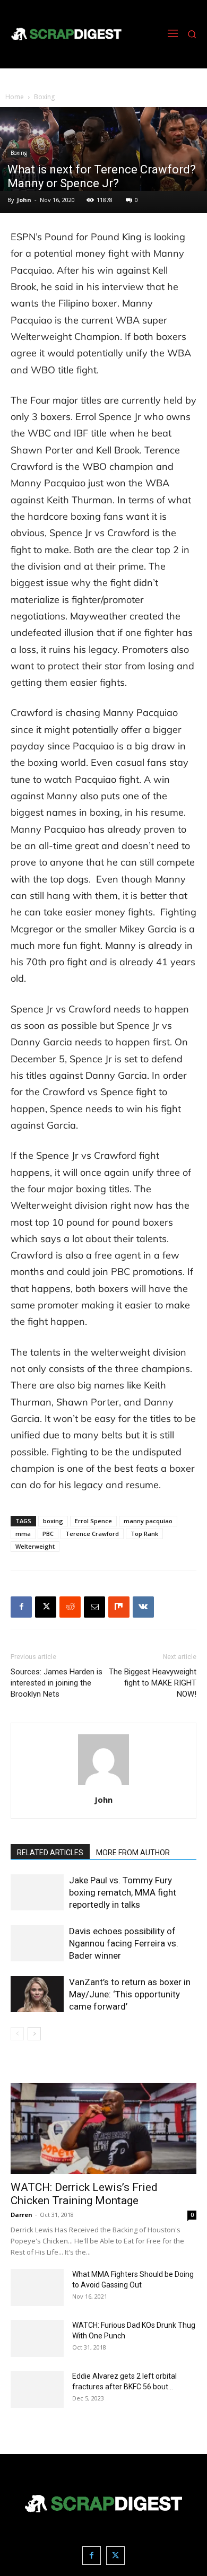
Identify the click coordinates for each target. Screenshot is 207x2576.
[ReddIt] (70, 1607)
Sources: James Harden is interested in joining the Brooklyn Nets (57, 1683)
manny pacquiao (148, 1521)
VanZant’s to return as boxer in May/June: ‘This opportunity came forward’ (130, 1994)
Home (15, 97)
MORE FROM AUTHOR (133, 1853)
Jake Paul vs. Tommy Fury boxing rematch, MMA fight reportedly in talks (123, 1892)
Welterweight (35, 1546)
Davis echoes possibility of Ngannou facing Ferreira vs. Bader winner (124, 1943)
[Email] (94, 1607)
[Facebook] (21, 1607)
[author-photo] (103, 1785)
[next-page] (34, 2034)
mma (23, 1534)
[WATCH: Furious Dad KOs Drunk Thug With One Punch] (37, 2338)
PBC (48, 1534)
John (24, 200)
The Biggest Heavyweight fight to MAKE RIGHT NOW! (153, 1683)
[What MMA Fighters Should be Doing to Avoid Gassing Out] (37, 2287)
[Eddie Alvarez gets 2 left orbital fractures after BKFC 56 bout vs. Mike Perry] (37, 2389)
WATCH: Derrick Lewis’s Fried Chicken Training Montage (84, 2194)
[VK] (143, 1607)
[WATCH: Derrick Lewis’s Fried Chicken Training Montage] (103, 2129)
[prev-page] (17, 2034)
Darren (21, 2215)
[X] (46, 1607)
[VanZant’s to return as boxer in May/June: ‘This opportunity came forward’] (37, 1994)
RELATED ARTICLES (50, 1853)
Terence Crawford (92, 1534)
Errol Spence (93, 1521)
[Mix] (119, 1607)
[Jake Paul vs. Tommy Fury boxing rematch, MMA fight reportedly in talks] (37, 1893)
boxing (53, 1521)
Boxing (44, 97)
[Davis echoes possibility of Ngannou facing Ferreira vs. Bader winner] (37, 1944)
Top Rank (144, 1534)
